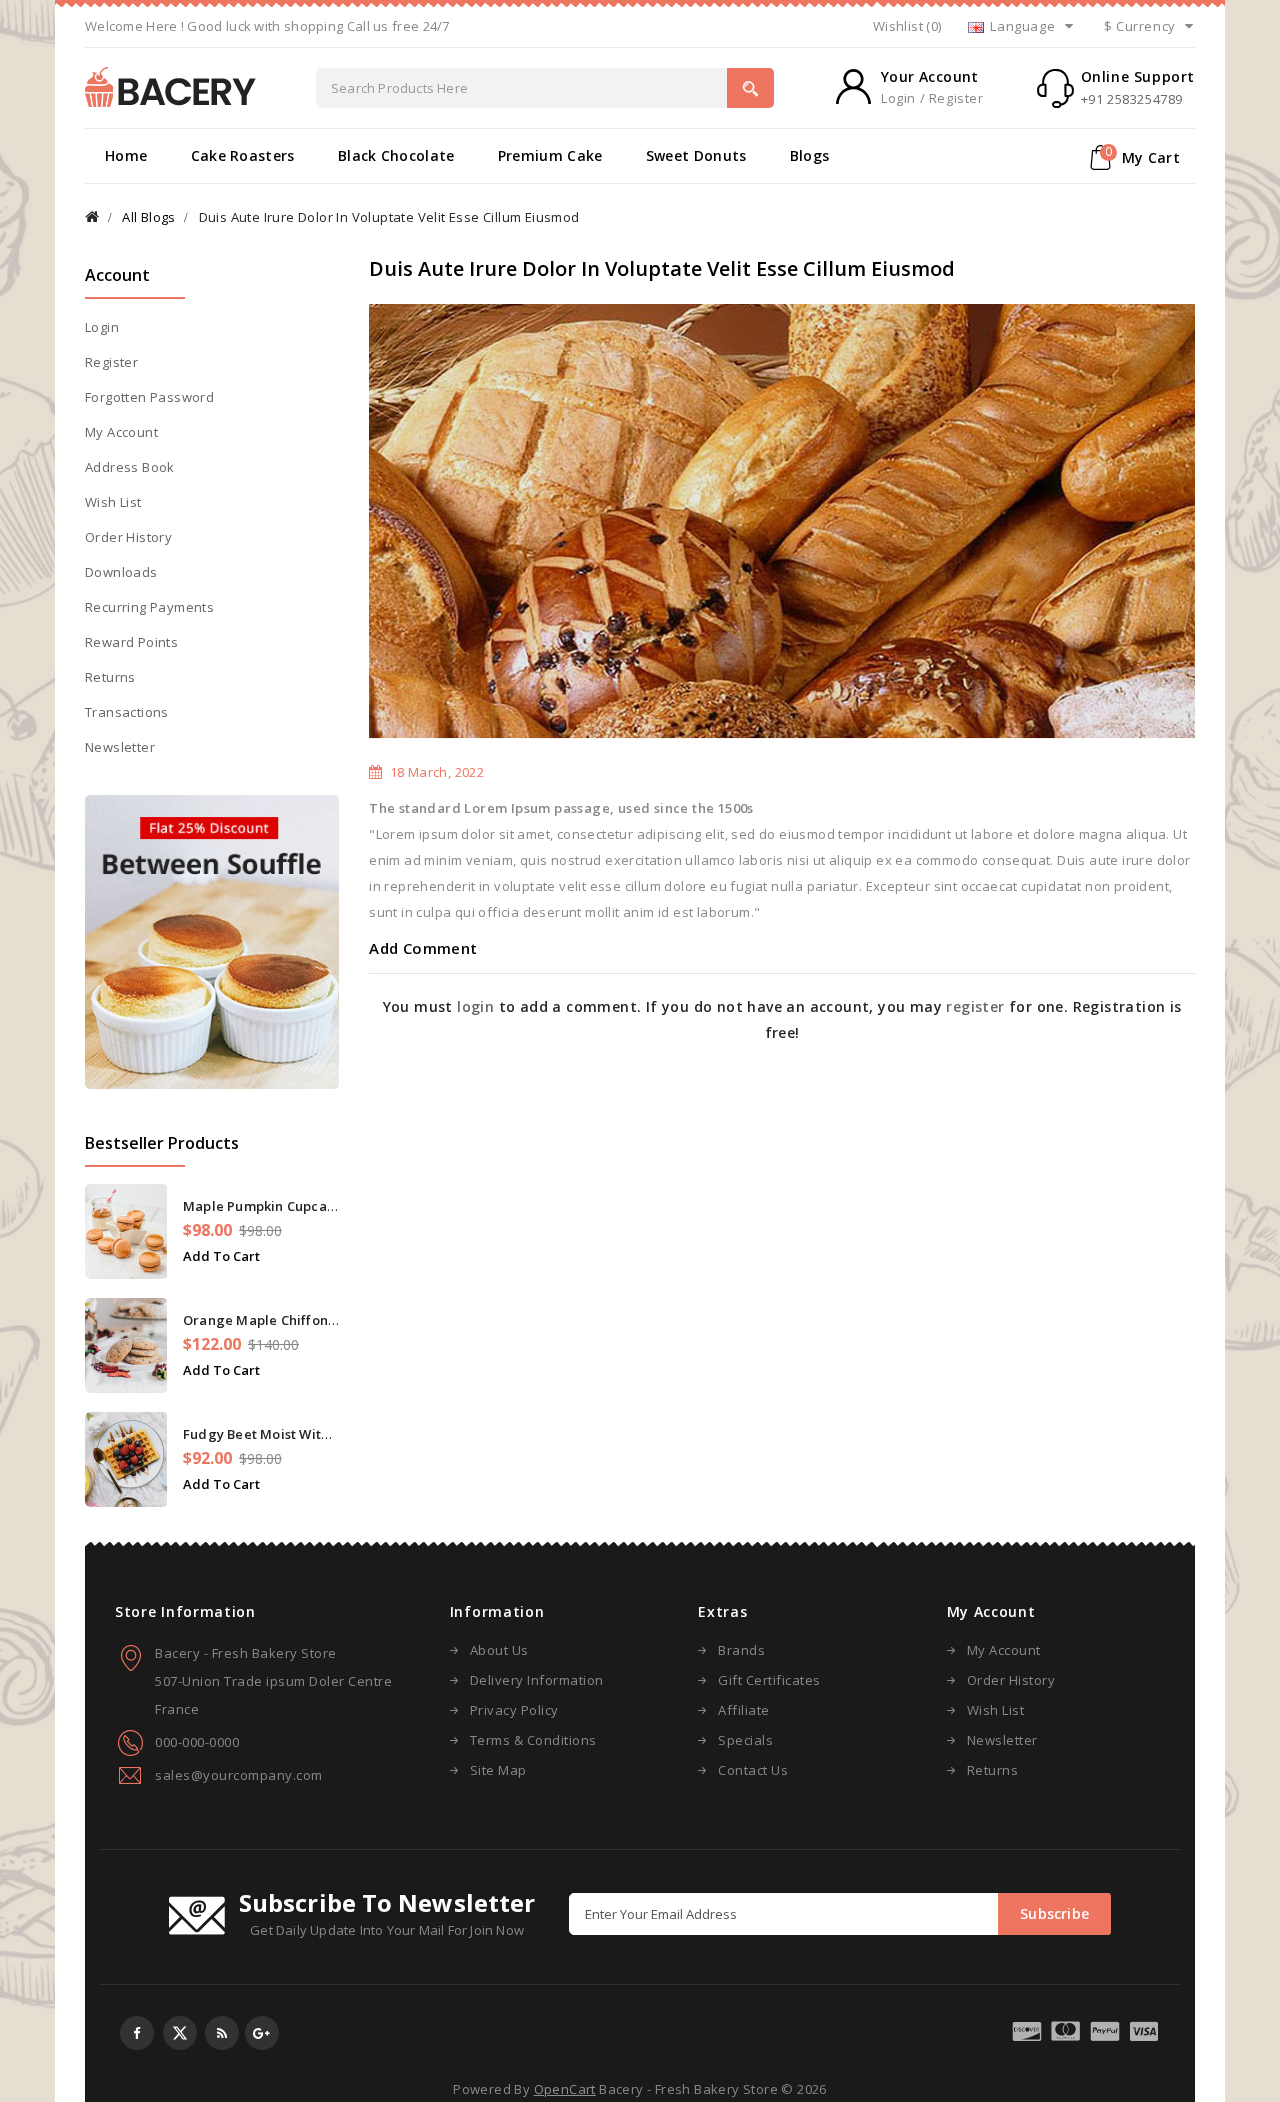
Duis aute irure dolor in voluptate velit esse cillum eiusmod (389, 217)
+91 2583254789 (1132, 99)
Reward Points (131, 642)
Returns (110, 677)
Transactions (127, 712)
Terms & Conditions (533, 1740)
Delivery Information (537, 1680)
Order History (128, 537)
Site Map (498, 1770)
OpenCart (565, 2089)
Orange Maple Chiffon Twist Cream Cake (315, 1320)
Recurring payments (149, 607)
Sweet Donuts (696, 155)
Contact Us (753, 1770)
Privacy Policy (514, 1710)
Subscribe (1054, 1913)
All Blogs (149, 217)
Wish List (113, 502)
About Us (499, 1650)
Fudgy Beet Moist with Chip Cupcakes (304, 1434)
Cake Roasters (243, 155)
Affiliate (744, 1710)
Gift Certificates (769, 1680)
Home (126, 155)
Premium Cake (550, 155)
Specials (745, 1740)
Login (102, 327)
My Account (121, 432)
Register (111, 362)
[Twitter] (180, 2033)
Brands (741, 1650)
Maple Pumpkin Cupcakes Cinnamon (300, 1206)
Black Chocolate (396, 155)
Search (750, 88)
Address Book (130, 467)
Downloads (121, 572)
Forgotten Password (149, 397)
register (975, 1006)
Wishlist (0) (907, 26)
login (475, 1006)
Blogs (810, 155)
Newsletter (120, 747)
